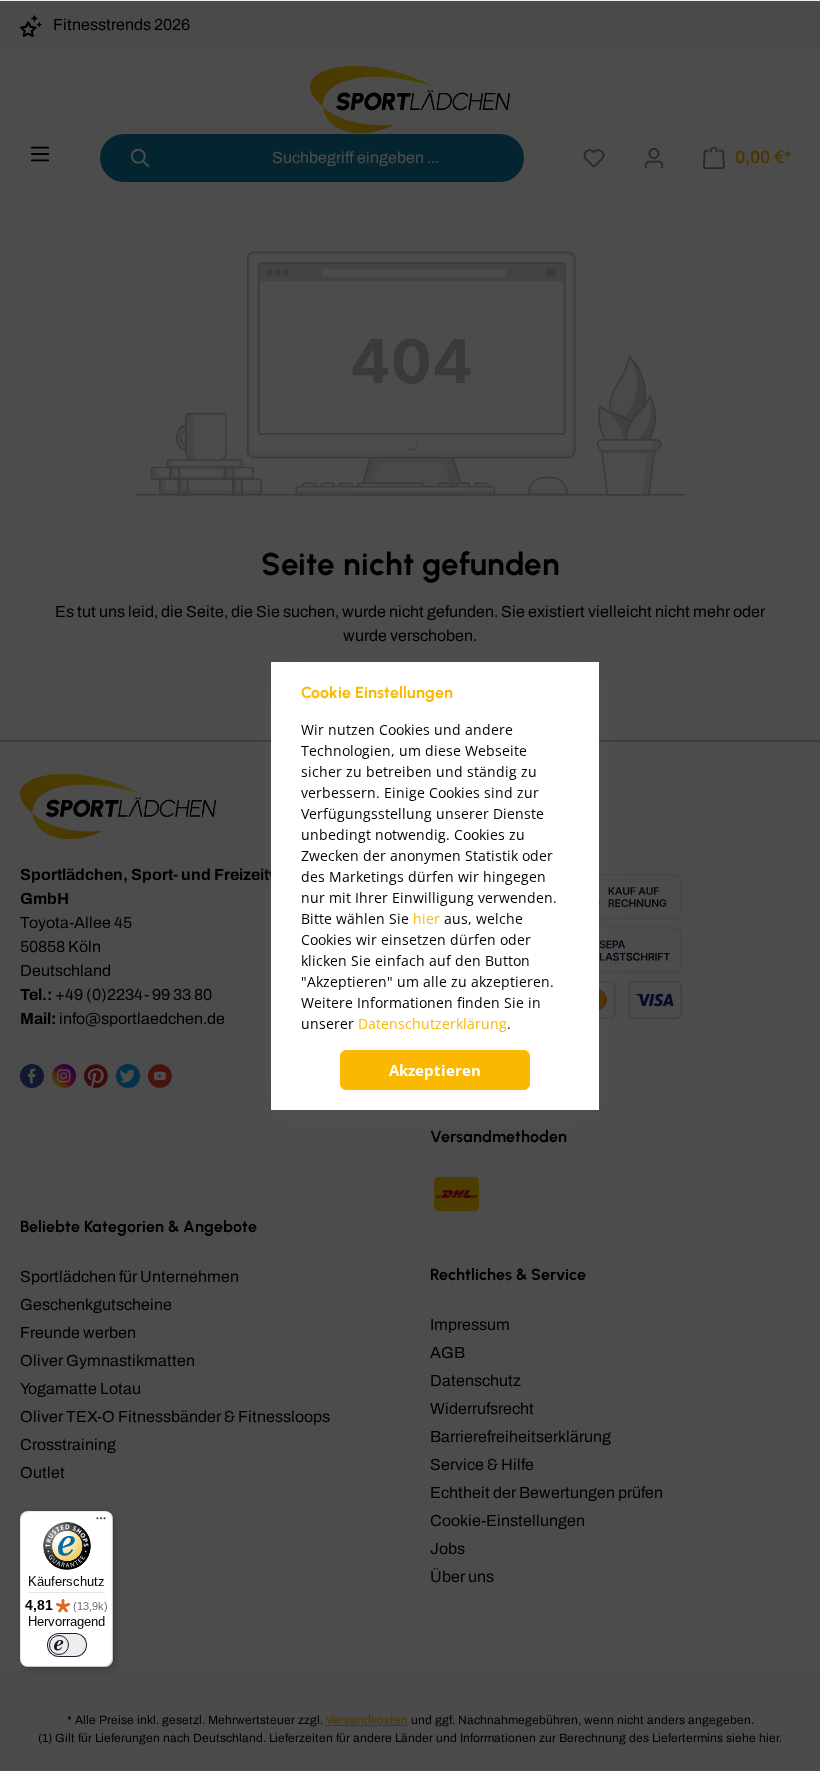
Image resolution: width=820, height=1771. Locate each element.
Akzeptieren (435, 1070)
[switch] (67, 1645)
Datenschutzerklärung (432, 1023)
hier (426, 918)
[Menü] (101, 1523)
